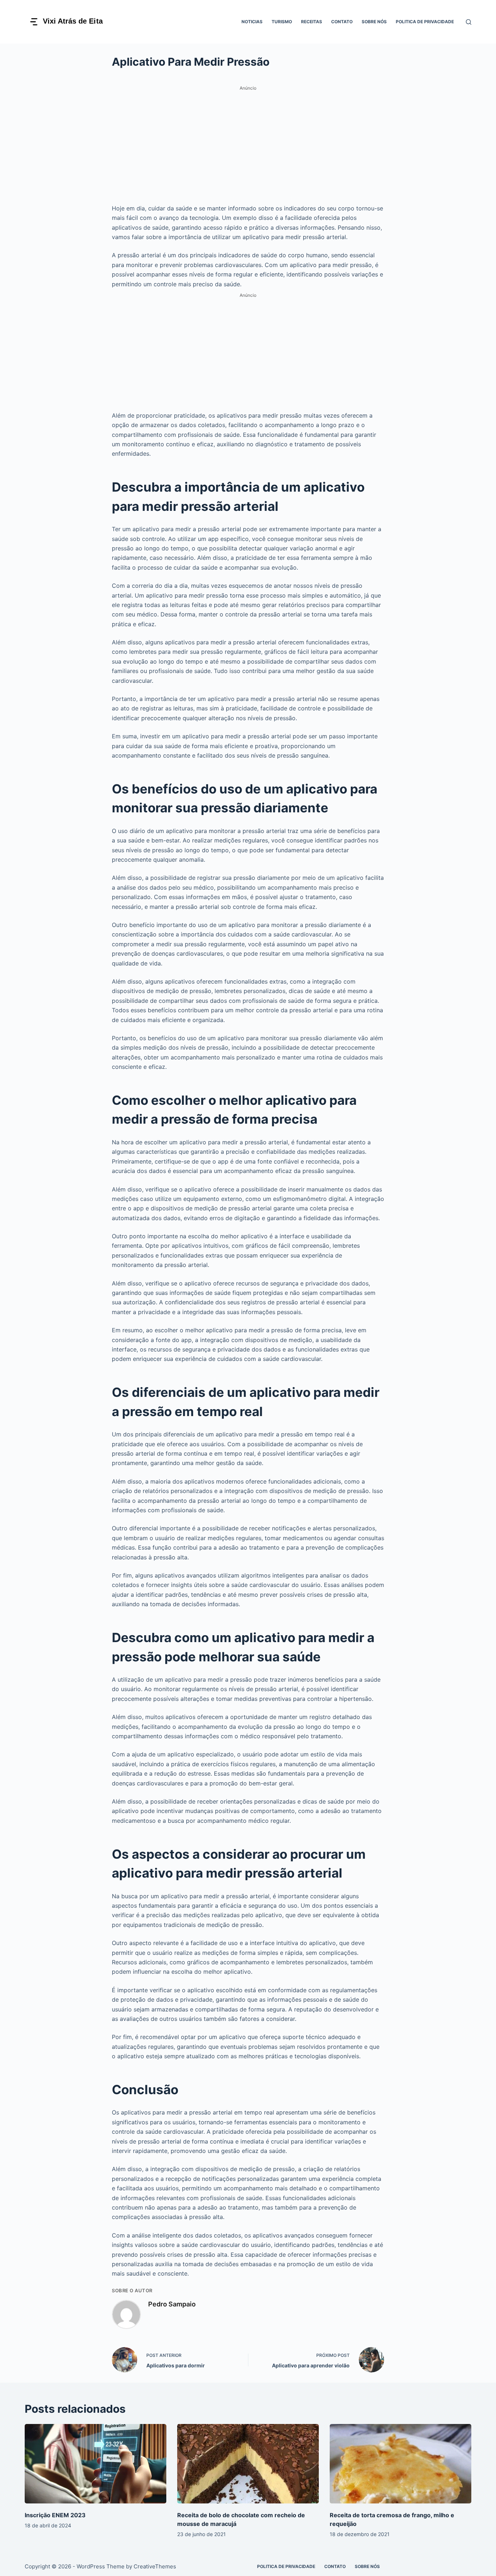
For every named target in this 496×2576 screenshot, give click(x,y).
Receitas (312, 22)
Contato (342, 22)
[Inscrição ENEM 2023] (95, 2464)
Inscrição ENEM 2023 (55, 2515)
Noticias (252, 22)
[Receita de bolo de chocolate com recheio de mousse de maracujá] (248, 2464)
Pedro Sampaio (172, 2304)
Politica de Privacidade (425, 22)
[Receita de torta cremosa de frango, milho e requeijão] (401, 2464)
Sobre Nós (374, 22)
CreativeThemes (155, 2566)
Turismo (282, 22)
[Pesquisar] (469, 22)
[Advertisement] (248, 144)
